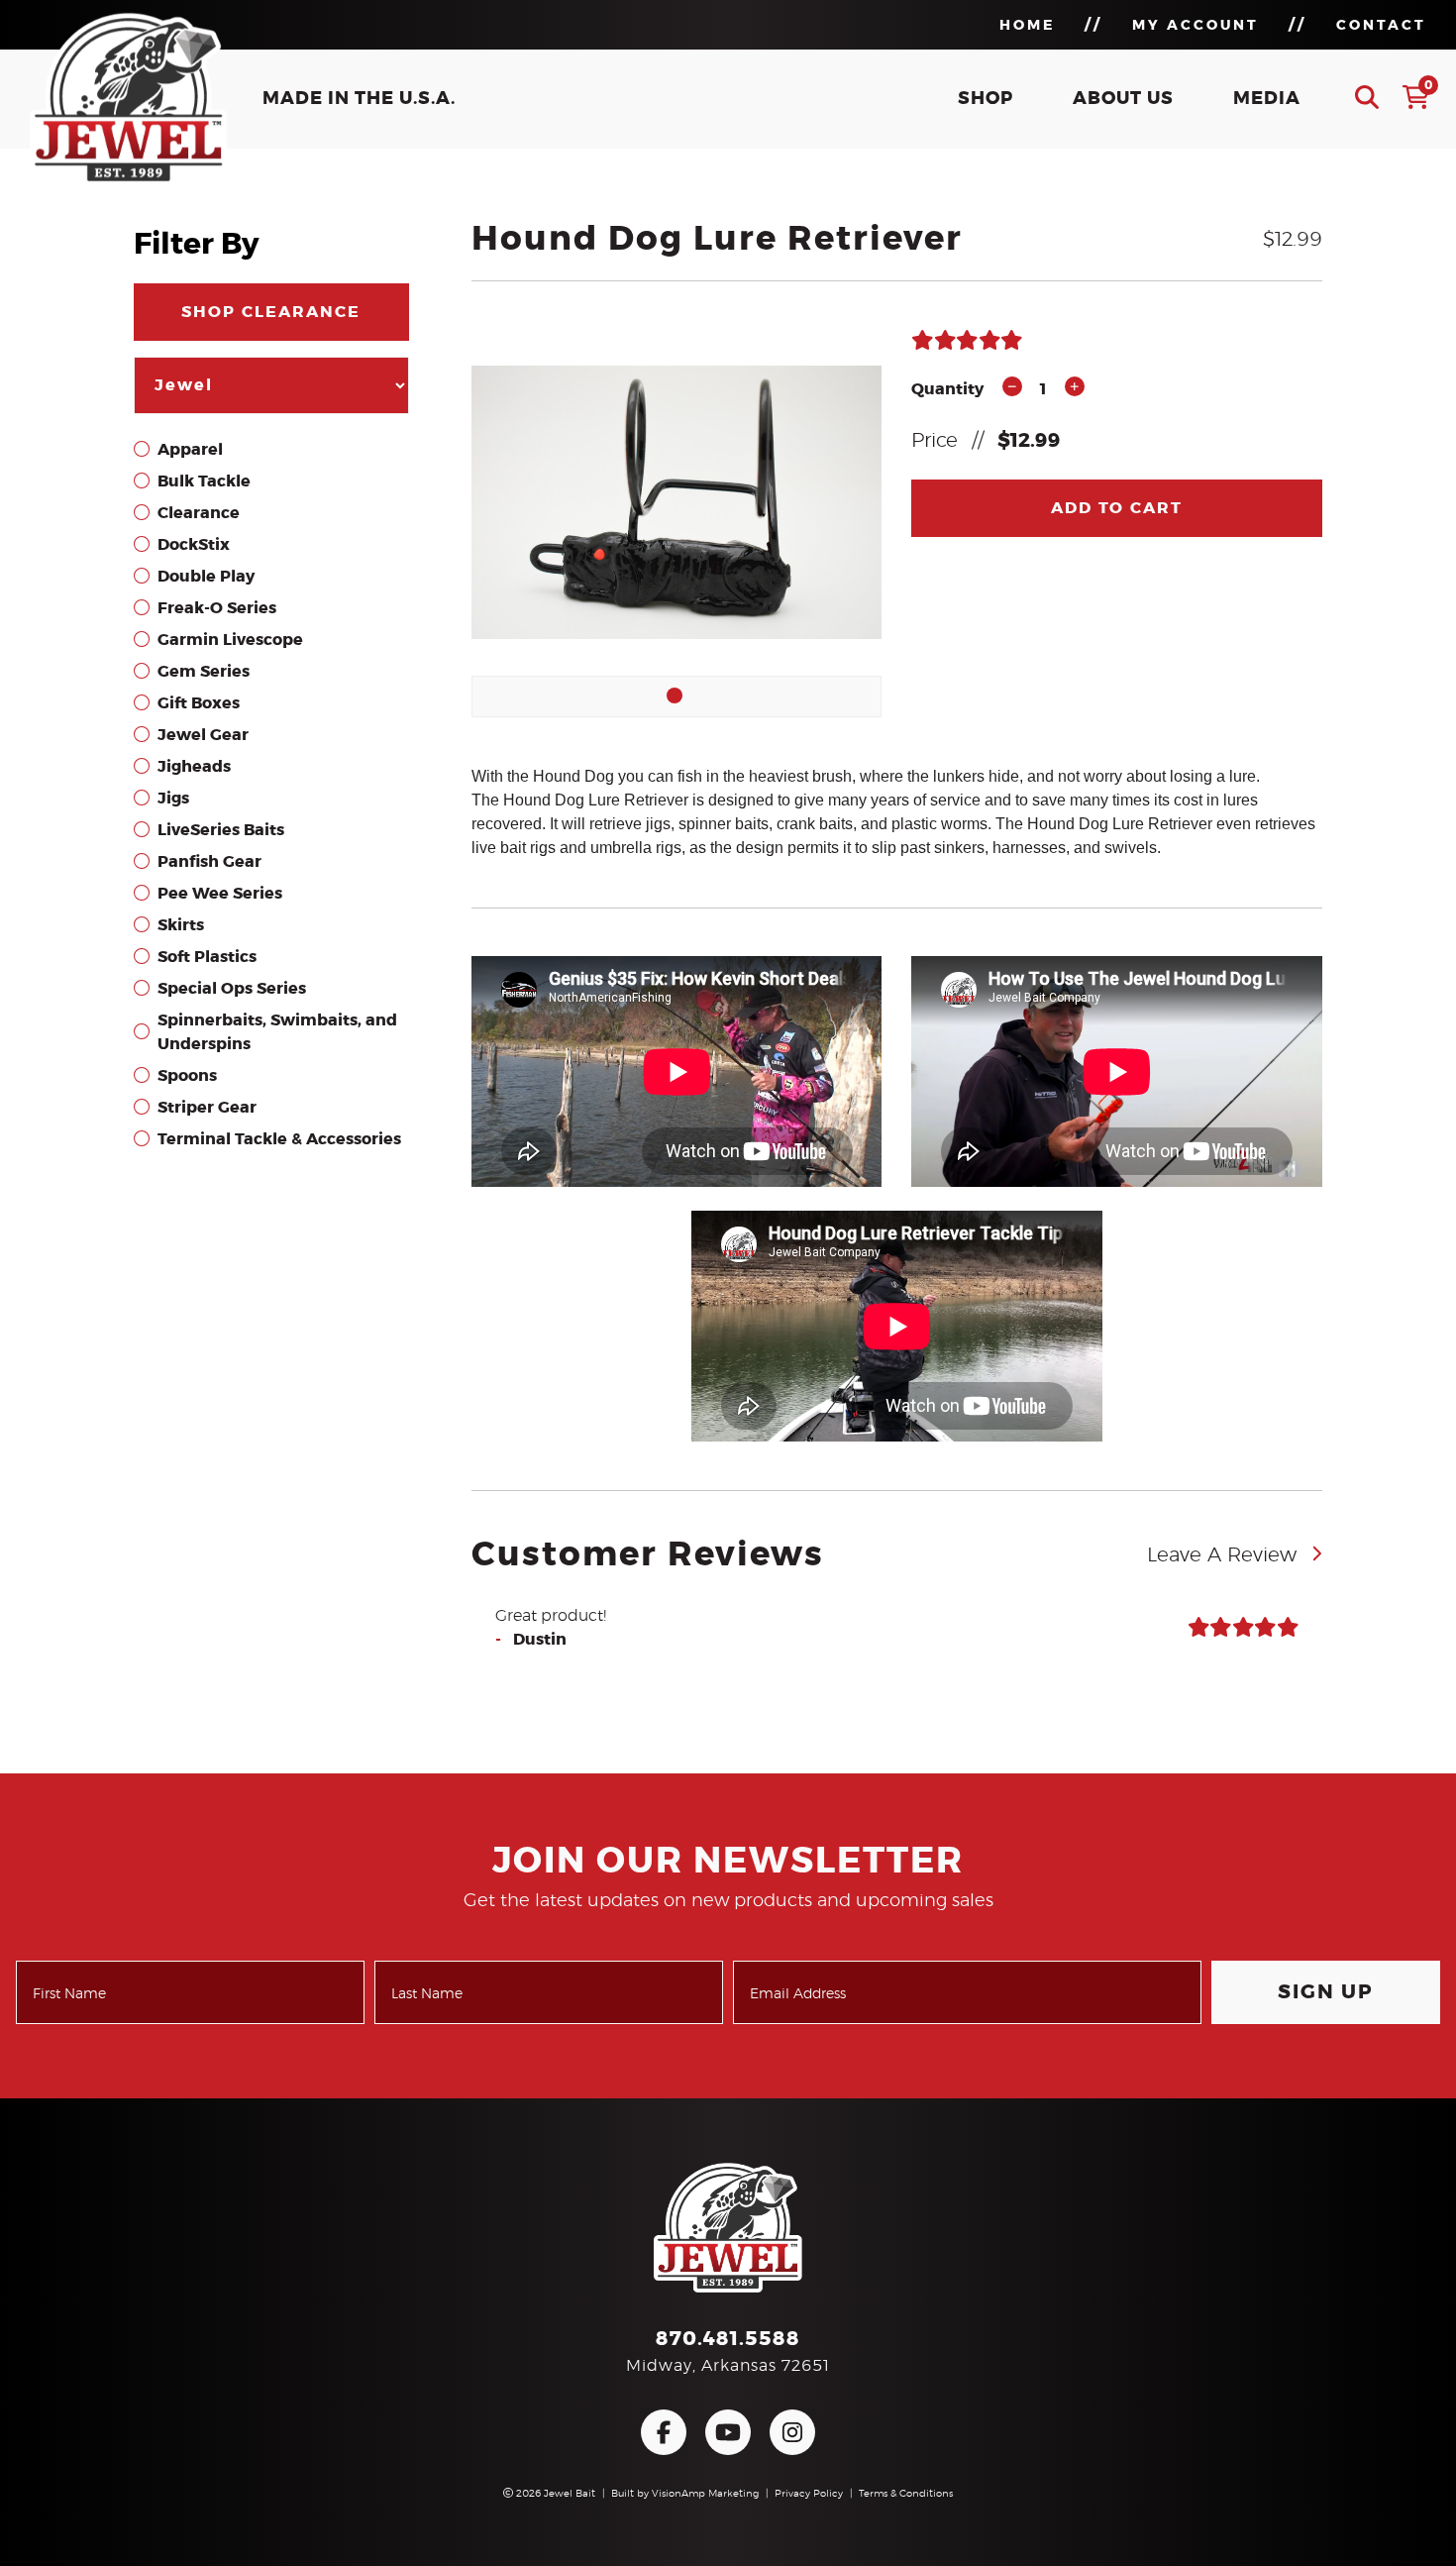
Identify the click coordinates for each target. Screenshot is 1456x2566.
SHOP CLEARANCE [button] (271, 312)
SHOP (986, 99)
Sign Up (1326, 1992)
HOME (1027, 26)
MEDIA (1267, 99)
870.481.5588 (728, 2339)
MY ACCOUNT (1196, 26)
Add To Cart (1117, 508)
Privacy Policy (809, 2494)
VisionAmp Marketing (705, 2494)
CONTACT (1381, 26)
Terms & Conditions (906, 2494)
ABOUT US (1123, 99)
